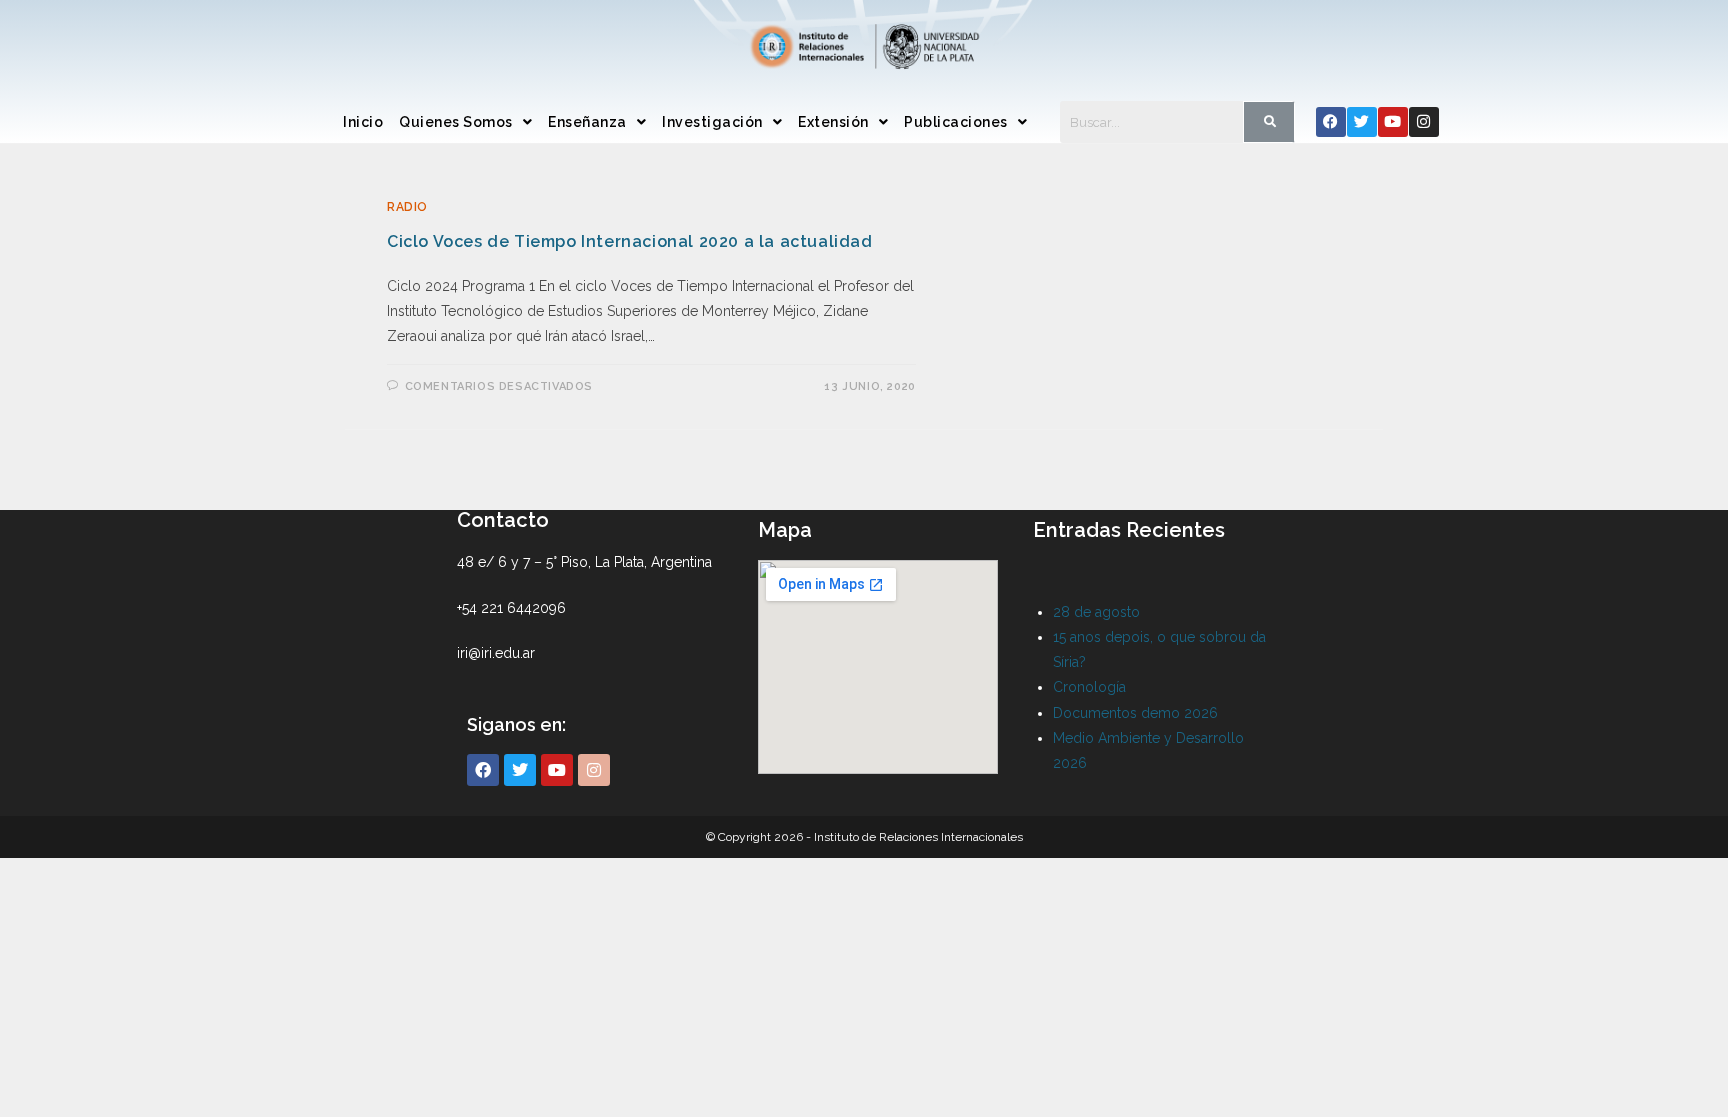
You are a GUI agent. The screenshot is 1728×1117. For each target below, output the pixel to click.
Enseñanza (587, 122)
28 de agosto (1096, 612)
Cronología (1089, 687)
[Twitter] (1362, 122)
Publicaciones (956, 122)
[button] (465, 122)
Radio (407, 207)
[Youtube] (1393, 122)
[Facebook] (1331, 122)
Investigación (712, 122)
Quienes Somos (456, 122)
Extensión (833, 122)
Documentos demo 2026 (1135, 713)
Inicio (363, 122)
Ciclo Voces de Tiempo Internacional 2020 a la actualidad (630, 241)
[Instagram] (1424, 122)
